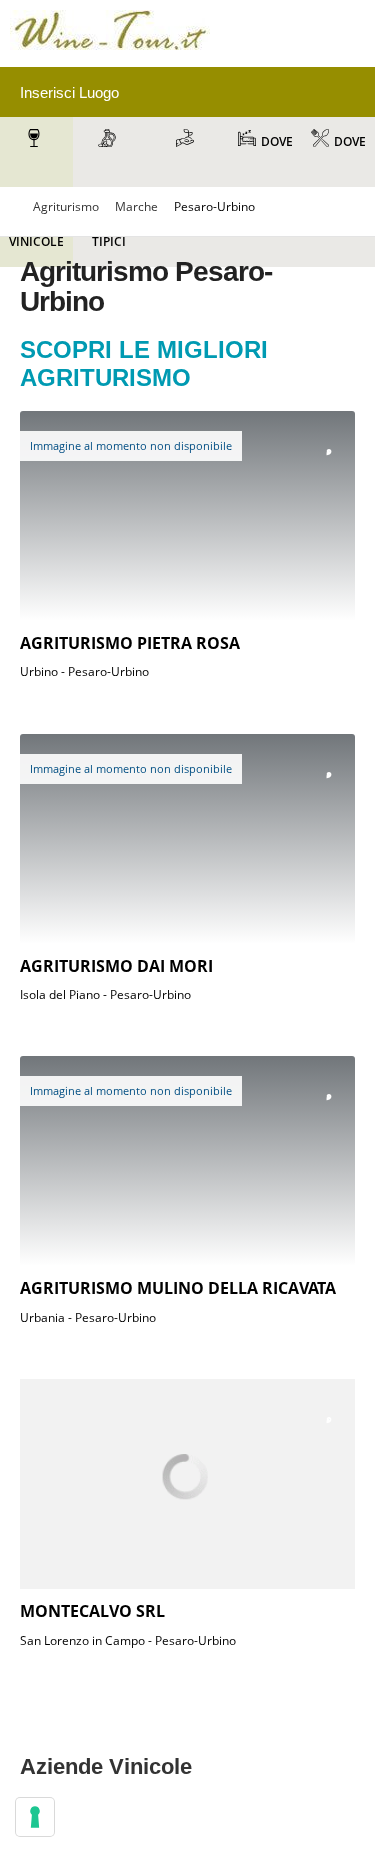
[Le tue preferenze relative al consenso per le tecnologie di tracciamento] (35, 1817)
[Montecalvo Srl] (187, 1484)
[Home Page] (110, 53)
